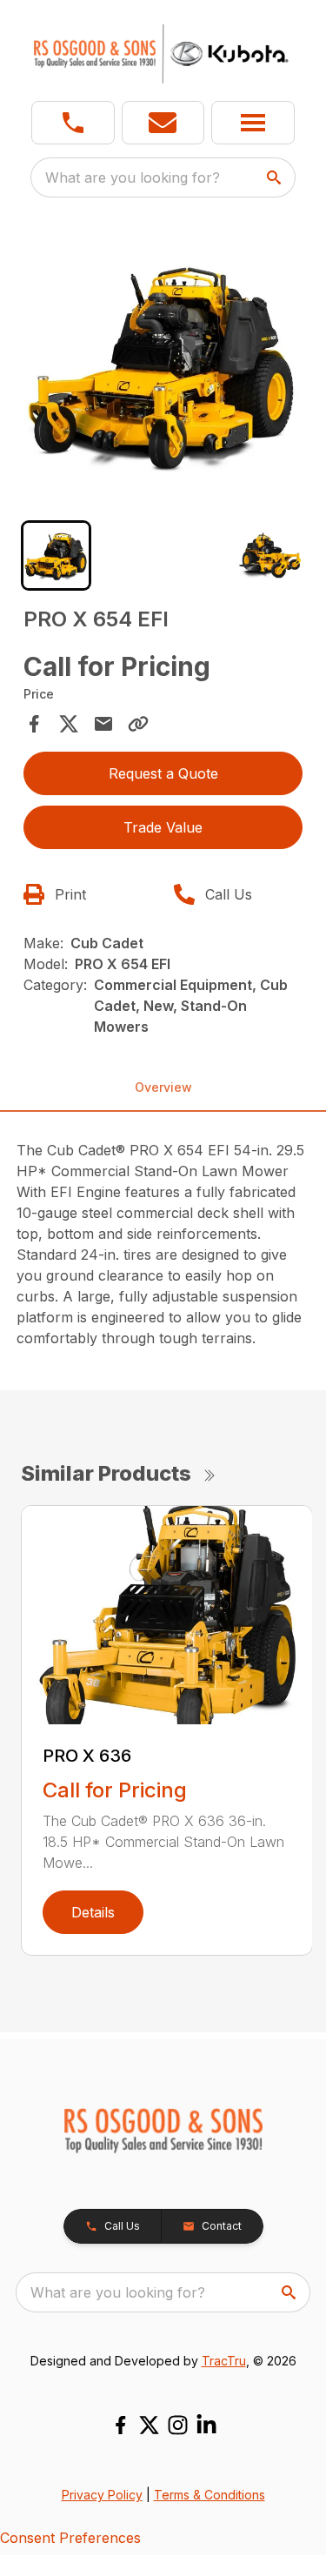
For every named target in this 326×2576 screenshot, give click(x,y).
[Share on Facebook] (34, 724)
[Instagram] (178, 2425)
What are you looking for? (133, 177)
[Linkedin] (206, 2425)
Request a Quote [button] (163, 773)
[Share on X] (69, 724)
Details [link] (93, 1912)
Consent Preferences (70, 2538)
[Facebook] (120, 2425)
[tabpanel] (163, 367)
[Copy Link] (138, 724)
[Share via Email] (103, 724)
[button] (73, 123)
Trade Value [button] (163, 827)
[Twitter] (149, 2425)
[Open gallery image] (163, 365)
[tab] (56, 555)
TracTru (224, 2361)
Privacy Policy (102, 2495)
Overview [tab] (163, 1087)
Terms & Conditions (210, 2495)
